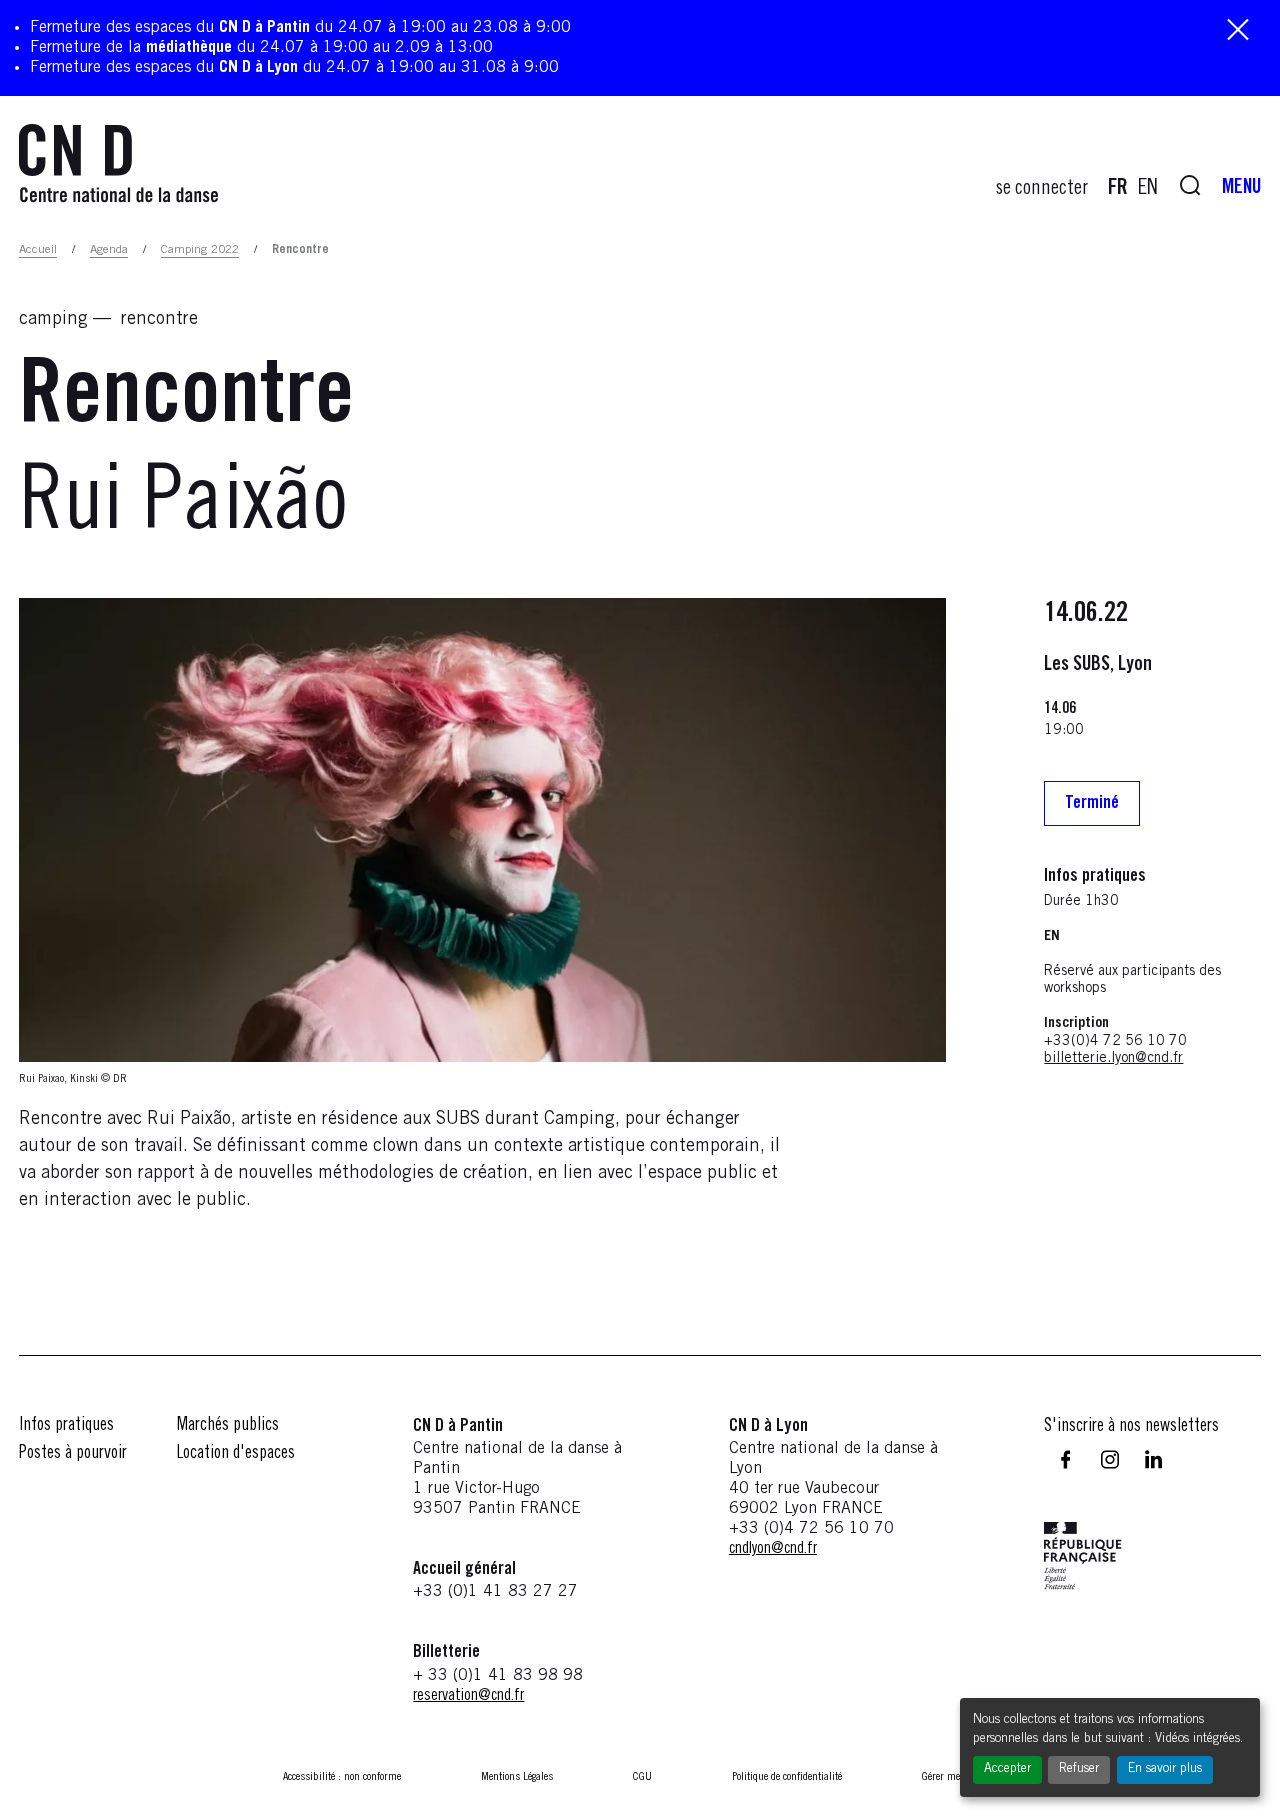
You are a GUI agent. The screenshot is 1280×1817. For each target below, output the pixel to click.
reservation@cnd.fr (468, 1696)
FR (1118, 189)
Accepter (1007, 1769)
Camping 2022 (200, 250)
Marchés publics (228, 1426)
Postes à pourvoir (73, 1454)
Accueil (38, 250)
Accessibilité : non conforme (342, 1777)
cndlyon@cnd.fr (773, 1549)
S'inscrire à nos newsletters (1131, 1427)
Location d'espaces (236, 1454)
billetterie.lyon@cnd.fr (1113, 1059)
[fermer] (1238, 31)
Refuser (1079, 1769)
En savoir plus (1165, 1769)
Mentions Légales (517, 1777)
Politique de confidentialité (787, 1777)
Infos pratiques (66, 1426)
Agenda (109, 250)
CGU (642, 1777)
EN (1148, 189)
